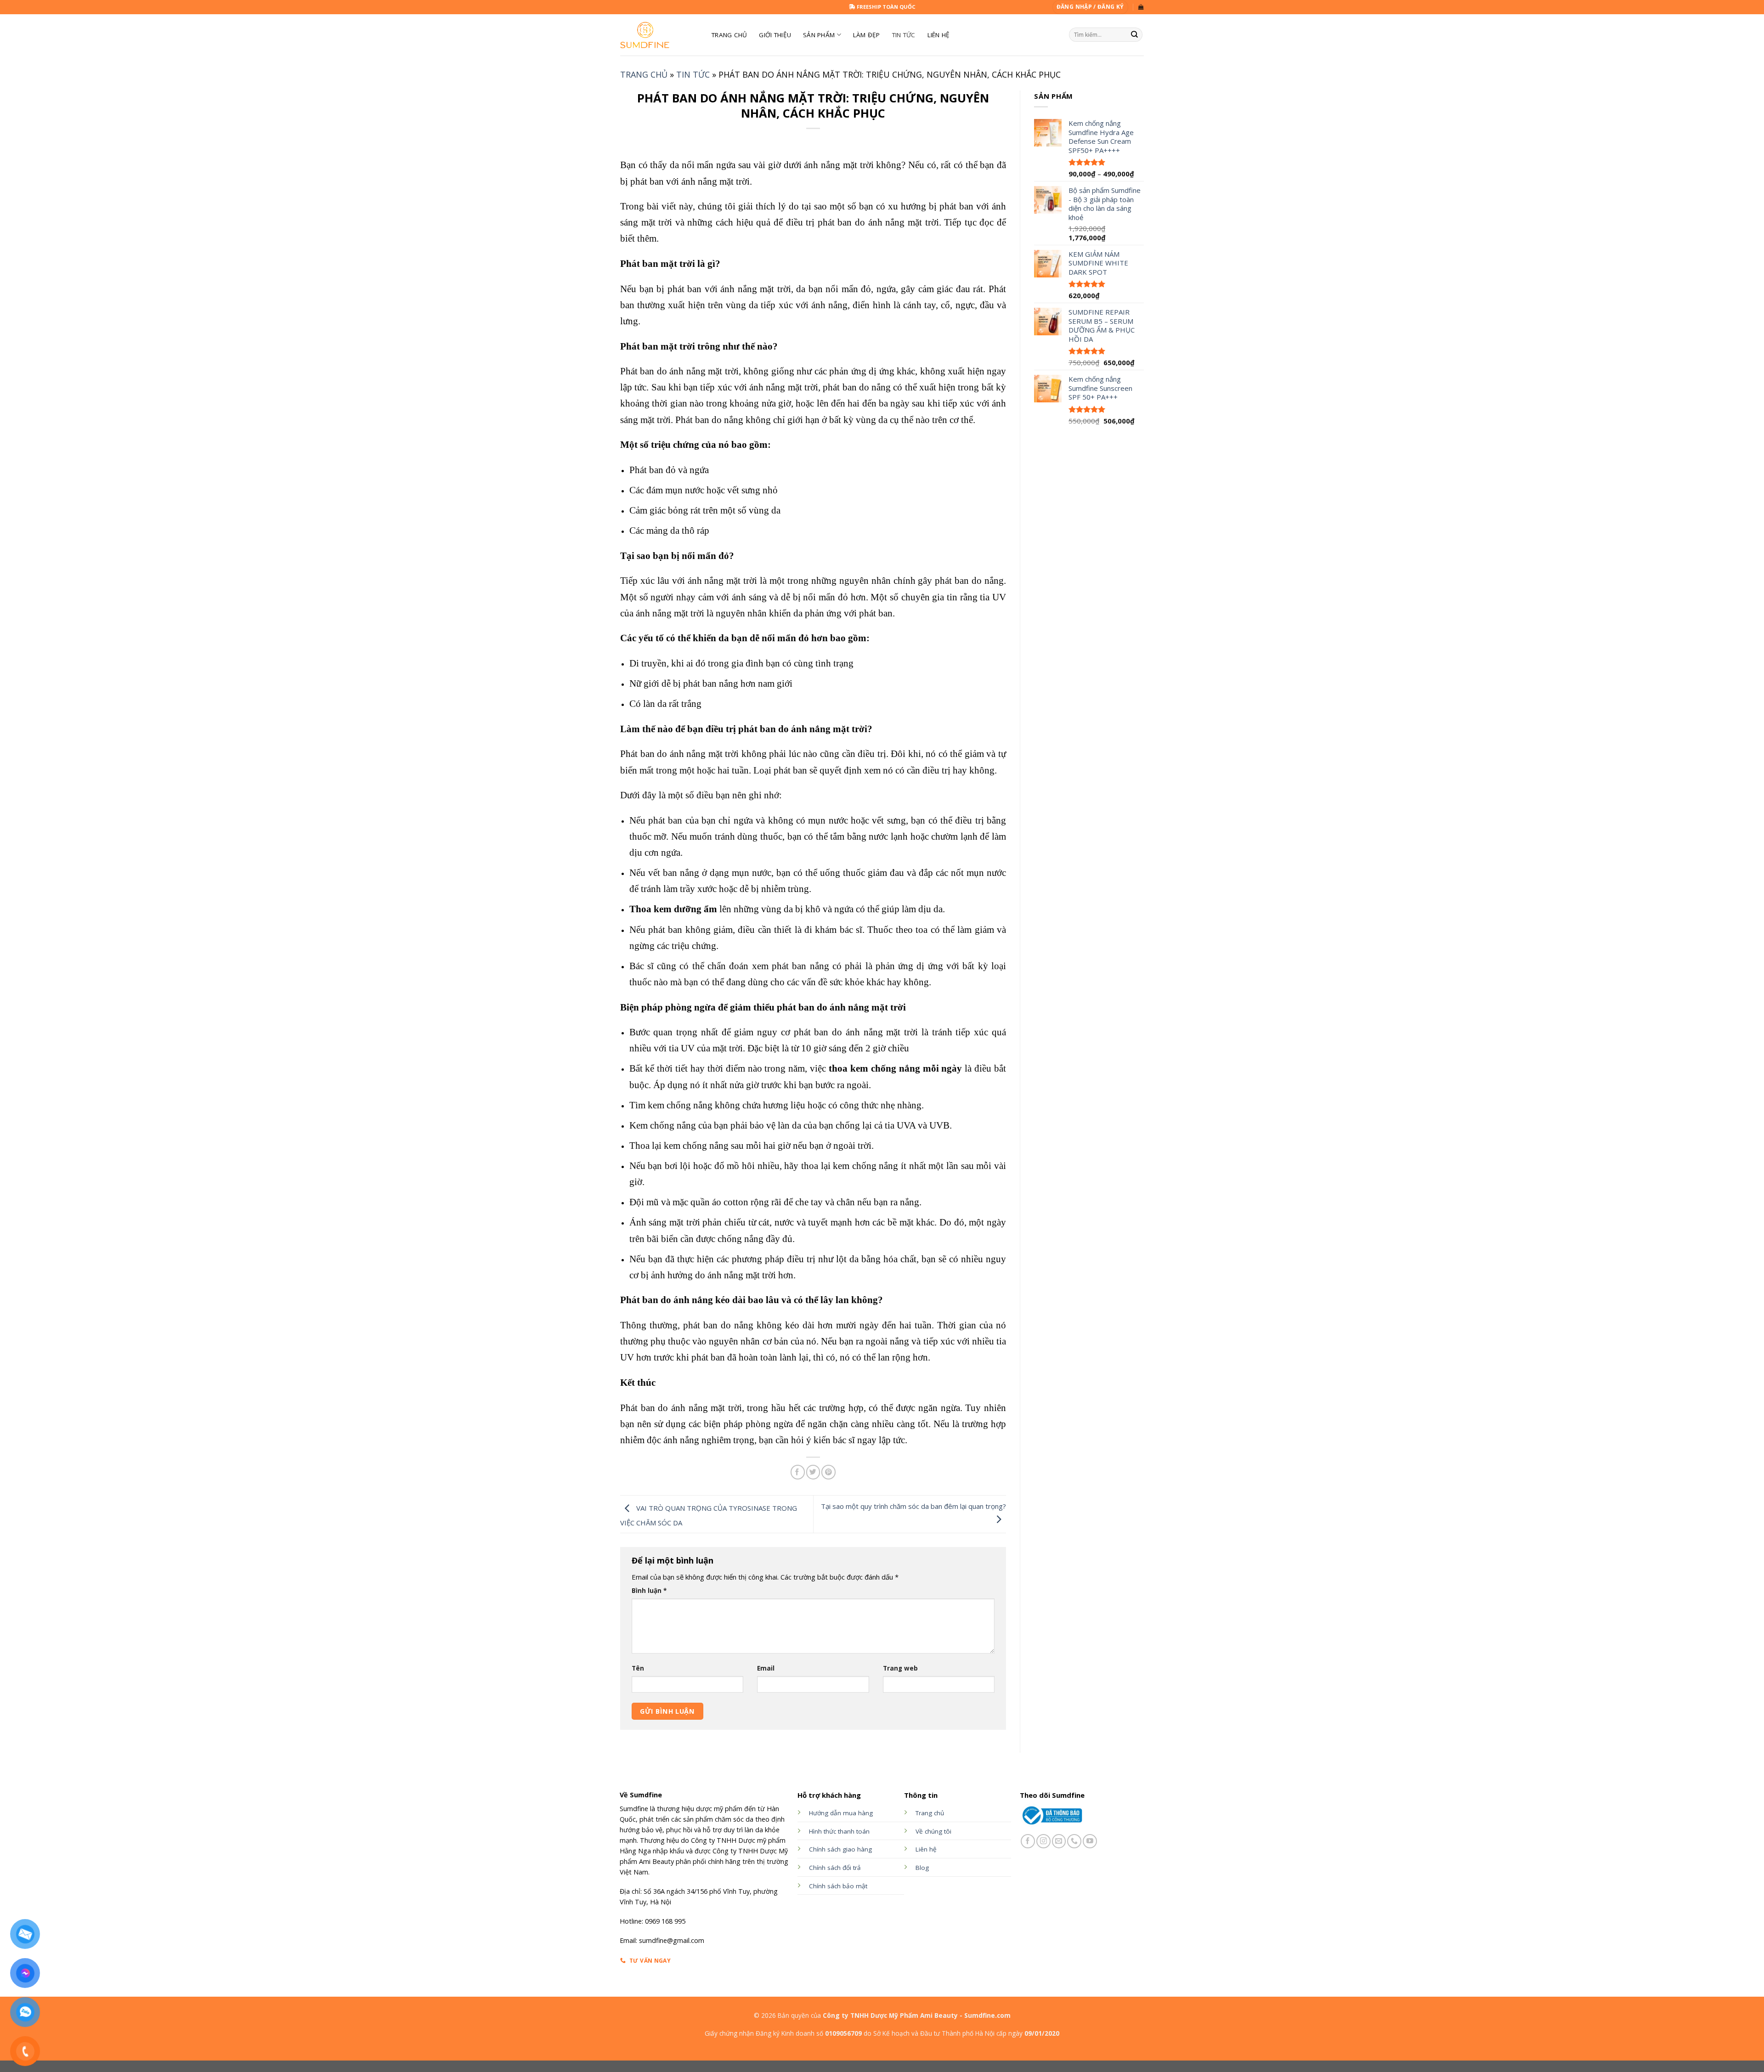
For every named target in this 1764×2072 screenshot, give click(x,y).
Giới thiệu (775, 35)
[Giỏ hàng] (1141, 7)
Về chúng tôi (933, 1831)
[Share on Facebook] (798, 1472)
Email (766, 1668)
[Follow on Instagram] (1043, 1841)
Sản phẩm (819, 35)
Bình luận (649, 1591)
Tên (638, 1668)
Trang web (900, 1668)
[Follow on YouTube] (1090, 1841)
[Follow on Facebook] (1028, 1841)
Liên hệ (939, 35)
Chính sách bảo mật (838, 1886)
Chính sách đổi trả (835, 1868)
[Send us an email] (1059, 1841)
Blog (922, 1868)
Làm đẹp (867, 35)
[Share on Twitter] (813, 1472)
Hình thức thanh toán (839, 1831)
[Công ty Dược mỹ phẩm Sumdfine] (659, 35)
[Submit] (1135, 35)
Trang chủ (644, 74)
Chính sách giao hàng (840, 1849)
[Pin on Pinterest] (828, 1472)
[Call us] (1074, 1841)
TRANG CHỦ (729, 35)
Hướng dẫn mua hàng (841, 1813)
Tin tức (904, 35)
